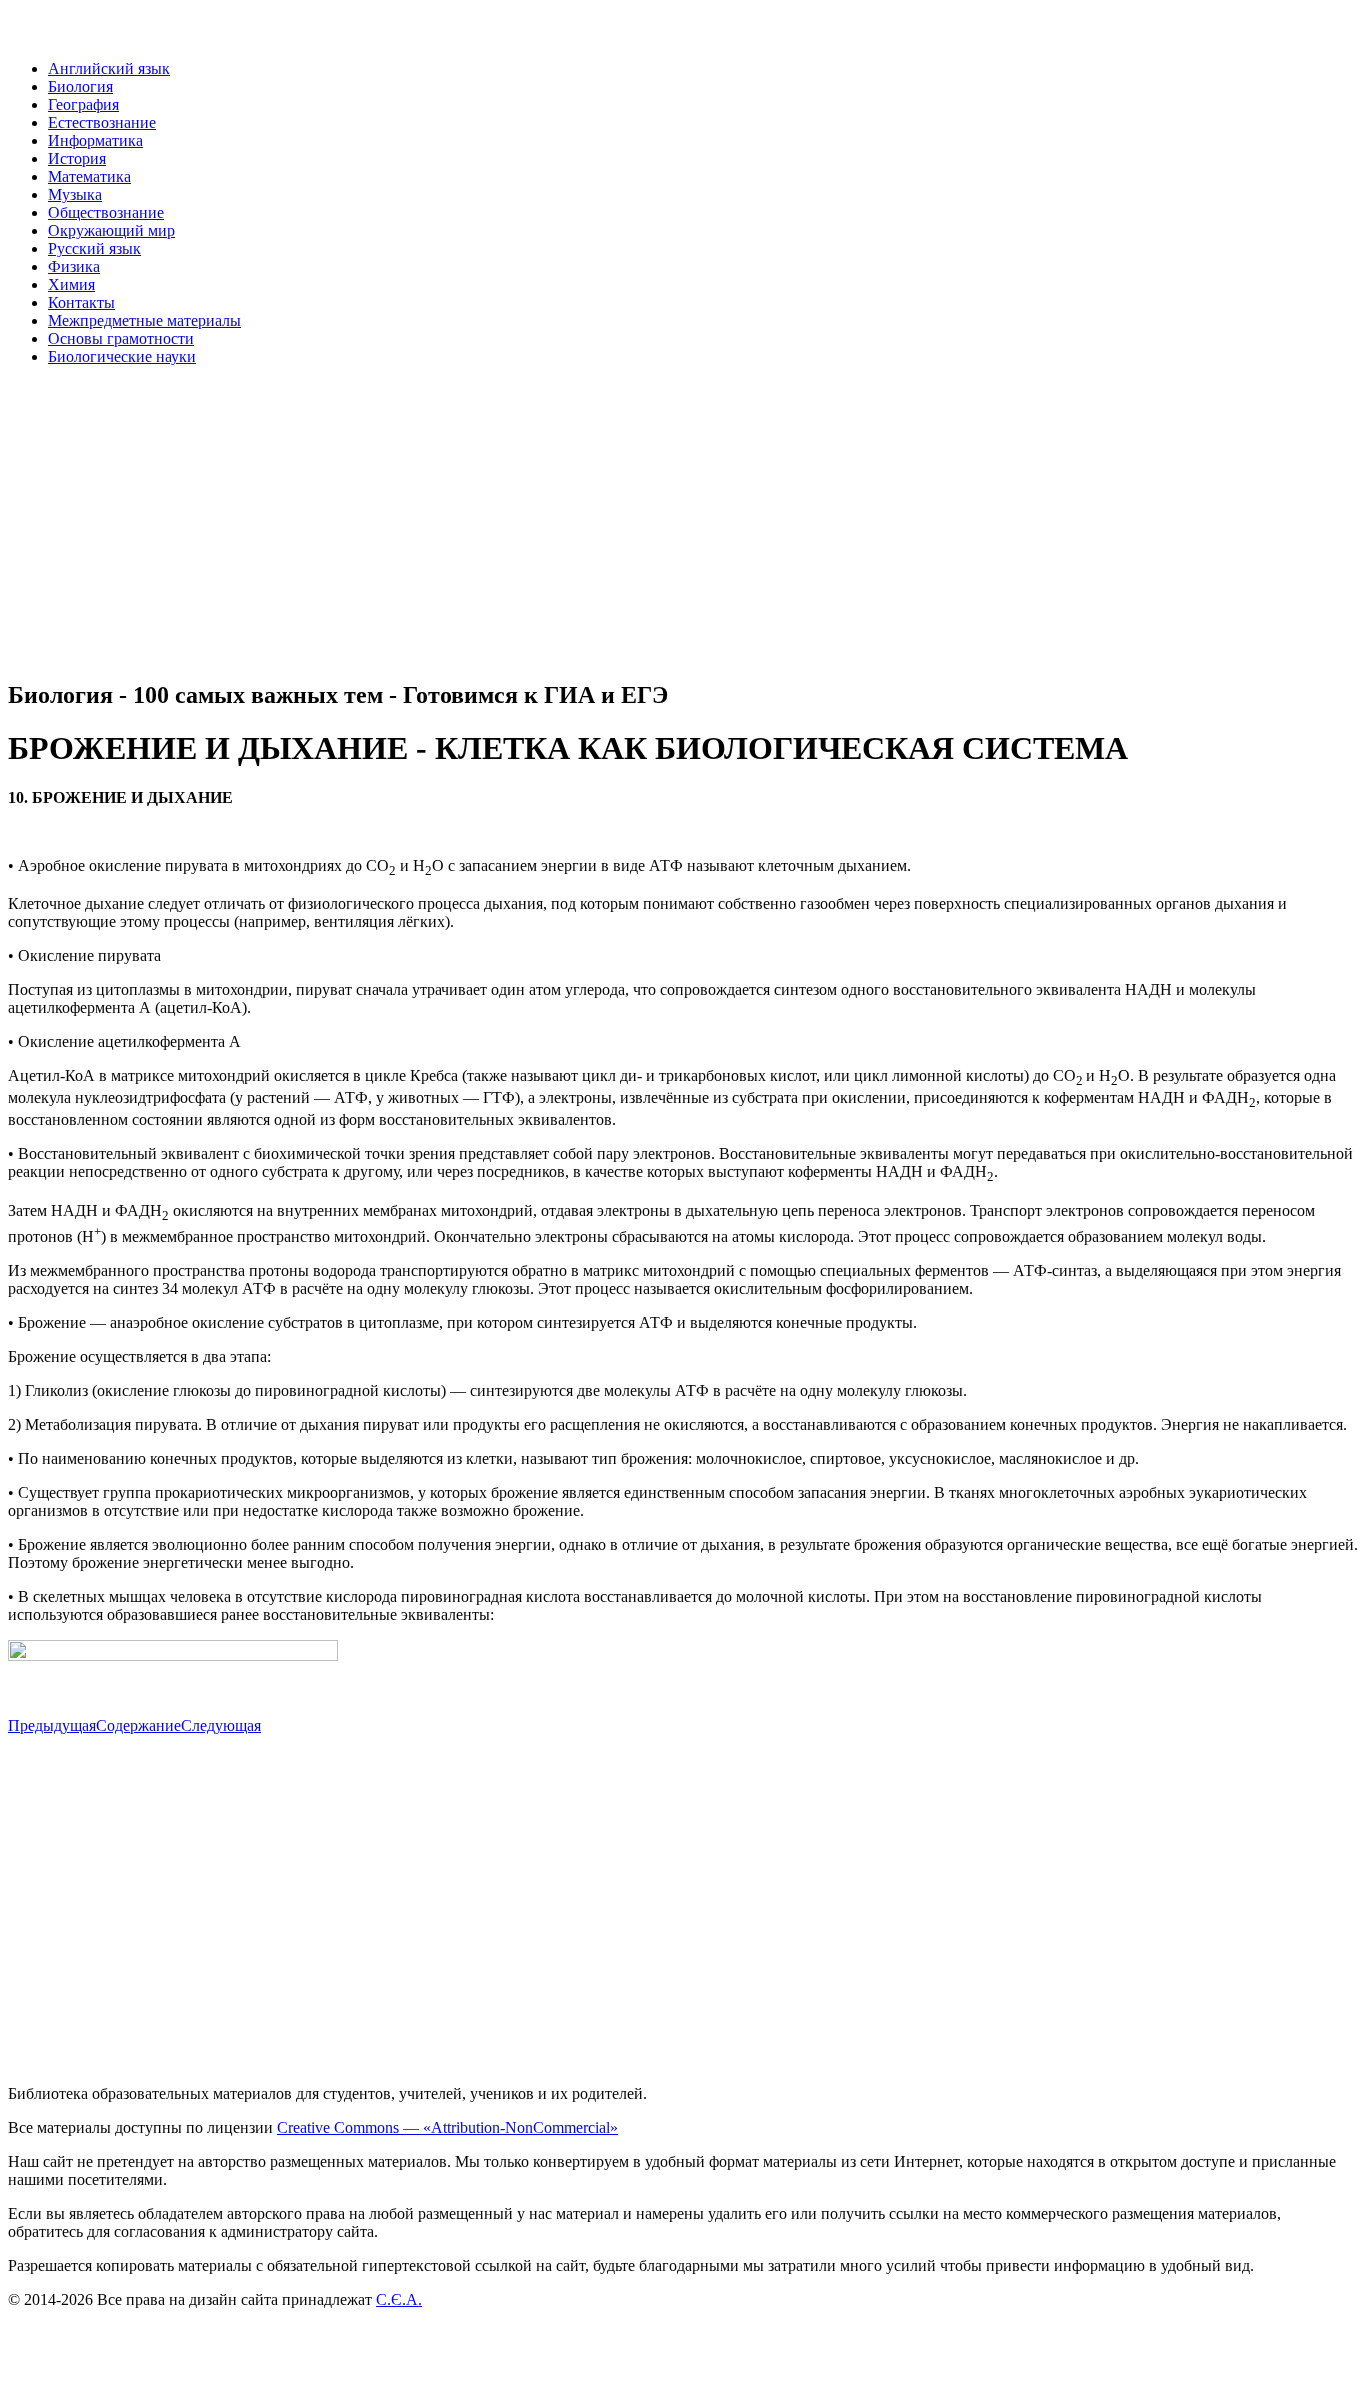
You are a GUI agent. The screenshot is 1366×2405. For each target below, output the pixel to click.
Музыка (75, 194)
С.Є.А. (399, 2299)
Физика (74, 266)
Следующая (221, 1725)
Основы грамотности (121, 338)
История (77, 158)
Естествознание (102, 122)
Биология (80, 86)
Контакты (81, 302)
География (83, 104)
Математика (89, 176)
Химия (71, 284)
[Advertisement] (608, 522)
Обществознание (106, 212)
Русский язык (94, 248)
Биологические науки (122, 356)
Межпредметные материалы (144, 320)
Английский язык (109, 68)
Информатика (95, 140)
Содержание (138, 1725)
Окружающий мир (111, 230)
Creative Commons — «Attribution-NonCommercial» (447, 2127)
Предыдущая (52, 1725)
